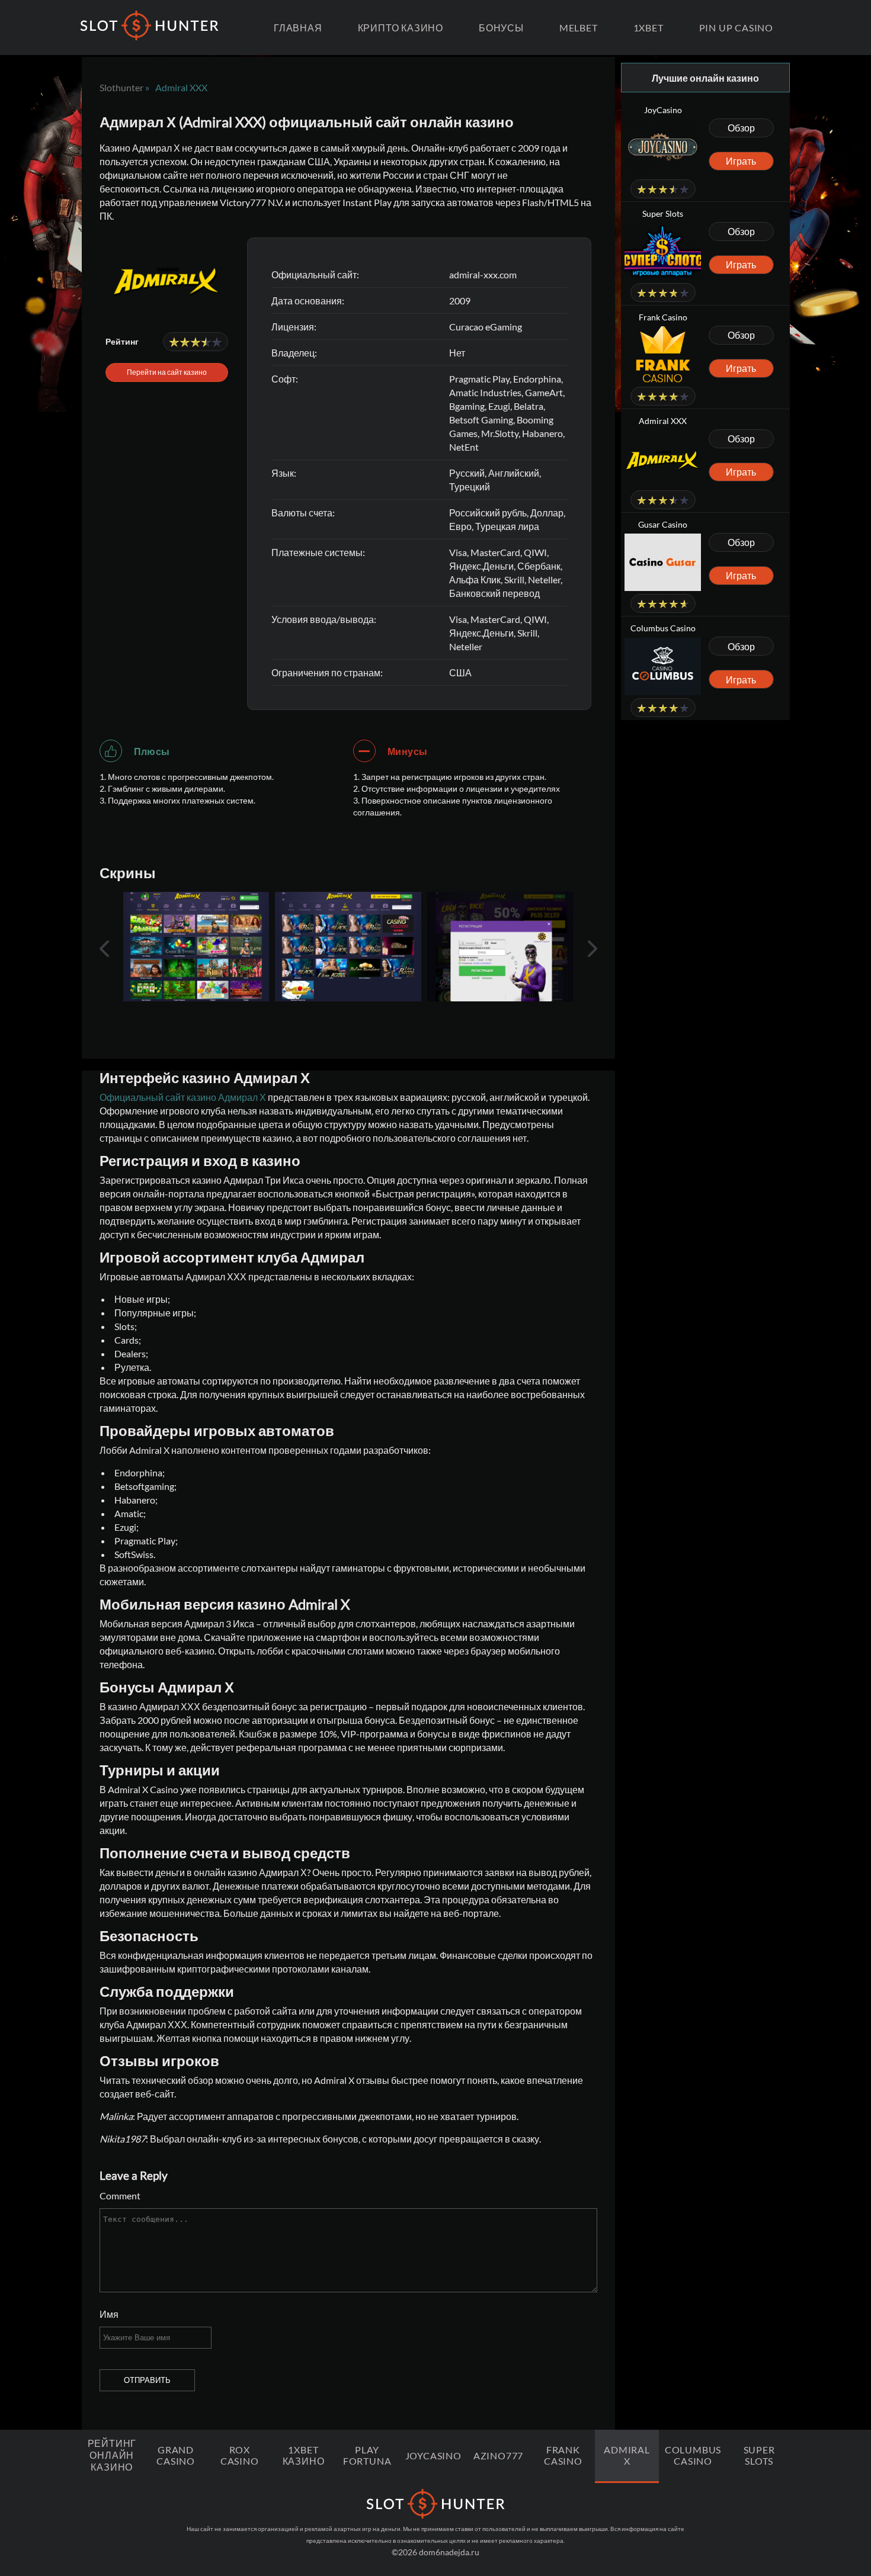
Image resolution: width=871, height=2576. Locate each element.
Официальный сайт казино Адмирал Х (183, 1097)
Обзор (741, 128)
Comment (120, 2196)
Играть (741, 161)
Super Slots (759, 2455)
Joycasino (433, 2455)
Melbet (579, 28)
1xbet (649, 28)
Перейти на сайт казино (167, 372)
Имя (109, 2314)
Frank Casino (563, 2455)
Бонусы (501, 28)
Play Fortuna (367, 2455)
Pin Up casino (736, 28)
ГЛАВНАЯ (298, 28)
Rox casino (240, 2455)
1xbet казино (304, 2455)
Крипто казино (401, 28)
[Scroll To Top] (832, 2520)
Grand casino (176, 2455)
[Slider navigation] (104, 949)
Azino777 (498, 2455)
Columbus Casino (693, 2455)
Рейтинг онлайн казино (112, 2455)
